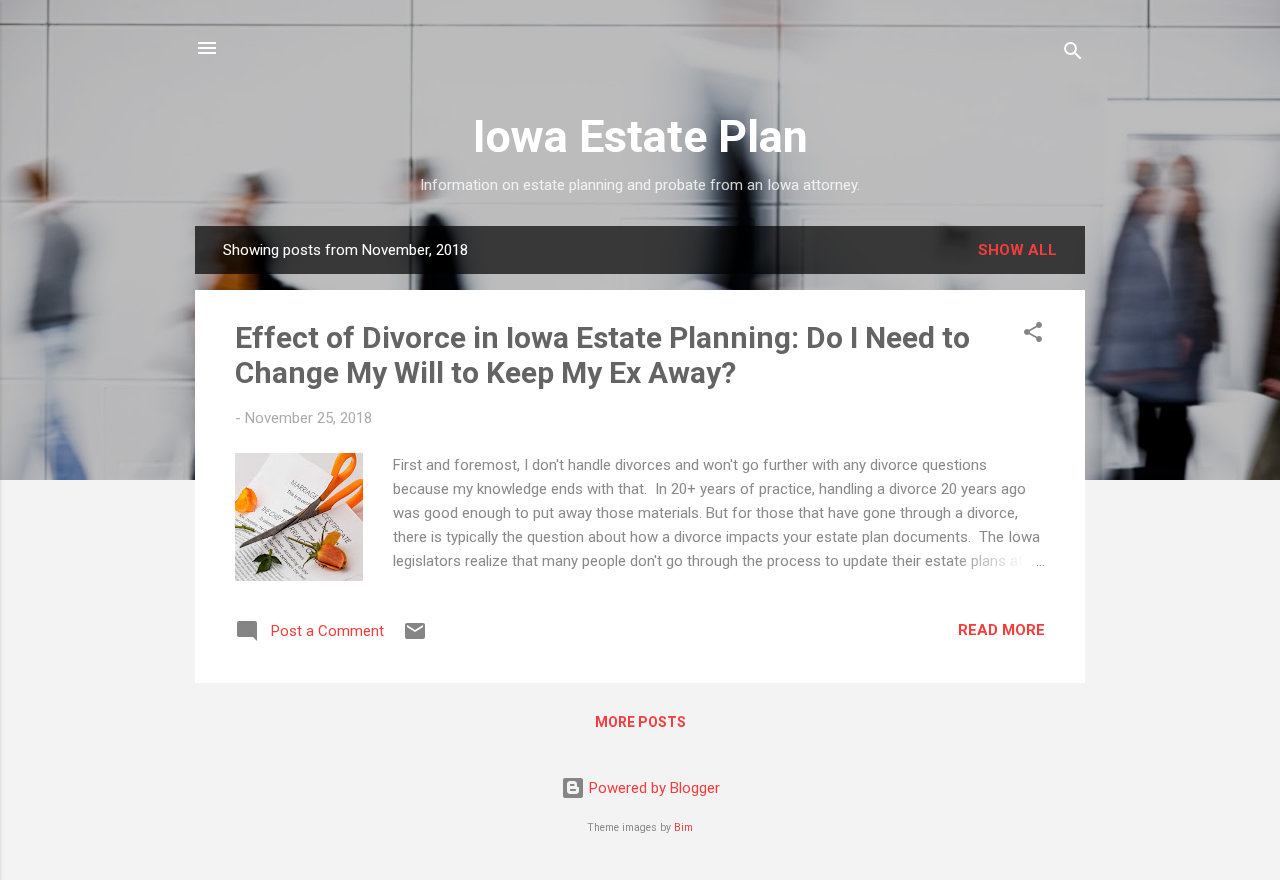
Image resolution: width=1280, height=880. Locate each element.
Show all (1017, 250)
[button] (1033, 335)
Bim (683, 827)
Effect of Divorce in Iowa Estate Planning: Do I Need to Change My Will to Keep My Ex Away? (602, 355)
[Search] (1073, 54)
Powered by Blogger (652, 788)
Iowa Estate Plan (640, 136)
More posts (640, 722)
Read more (1001, 630)
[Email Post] (415, 638)
